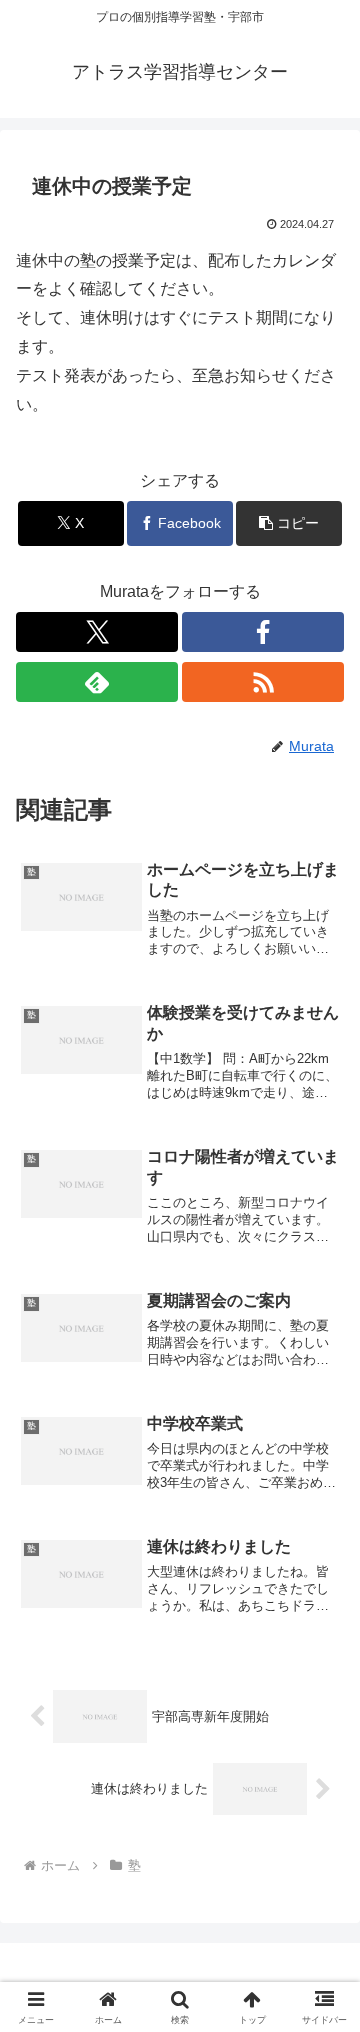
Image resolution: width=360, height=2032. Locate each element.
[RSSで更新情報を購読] (263, 682)
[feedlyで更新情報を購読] (97, 682)
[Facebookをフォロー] (263, 632)
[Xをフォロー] (97, 632)
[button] (289, 523)
